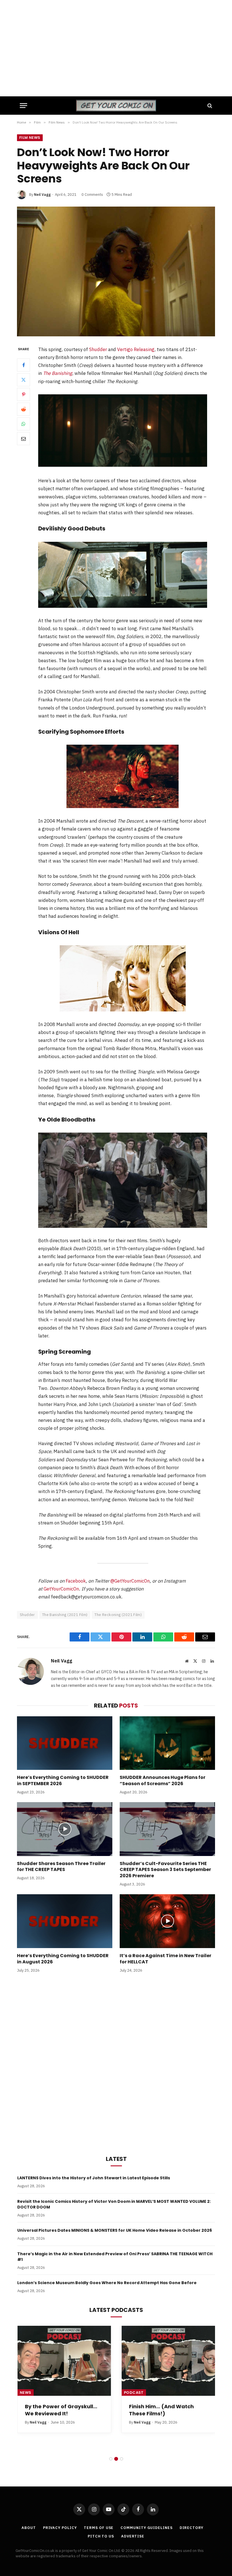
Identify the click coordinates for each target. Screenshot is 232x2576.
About (29, 2528)
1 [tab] (111, 2459)
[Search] (209, 106)
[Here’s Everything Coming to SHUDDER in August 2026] (65, 1921)
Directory (192, 2528)
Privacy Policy (60, 2528)
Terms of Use (99, 2528)
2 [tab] (116, 2459)
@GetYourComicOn (130, 1581)
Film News (30, 138)
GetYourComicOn (61, 1589)
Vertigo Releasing (136, 349)
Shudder (98, 349)
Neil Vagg (42, 195)
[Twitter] (23, 380)
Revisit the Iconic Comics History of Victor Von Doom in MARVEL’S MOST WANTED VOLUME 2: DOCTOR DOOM (114, 2204)
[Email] (23, 439)
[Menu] (23, 106)
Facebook (76, 1581)
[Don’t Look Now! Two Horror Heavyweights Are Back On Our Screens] (116, 271)
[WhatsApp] (23, 424)
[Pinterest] (23, 394)
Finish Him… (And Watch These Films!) (161, 2410)
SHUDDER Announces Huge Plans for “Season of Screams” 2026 (163, 1781)
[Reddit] (23, 409)
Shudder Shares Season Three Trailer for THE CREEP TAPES (61, 1867)
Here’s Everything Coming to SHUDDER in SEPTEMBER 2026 (63, 1781)
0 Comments (92, 195)
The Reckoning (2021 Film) (118, 1615)
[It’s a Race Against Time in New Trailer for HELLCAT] (167, 1921)
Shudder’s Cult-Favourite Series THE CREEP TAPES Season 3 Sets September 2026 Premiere (165, 1870)
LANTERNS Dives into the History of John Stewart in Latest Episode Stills (94, 2178)
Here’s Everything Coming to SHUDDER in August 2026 (63, 1959)
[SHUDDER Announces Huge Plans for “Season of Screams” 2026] (167, 1743)
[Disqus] (116, 2063)
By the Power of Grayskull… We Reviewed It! (61, 2410)
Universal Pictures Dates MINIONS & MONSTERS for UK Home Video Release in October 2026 (115, 2230)
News (26, 2393)
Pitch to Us (101, 2536)
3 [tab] (122, 2459)
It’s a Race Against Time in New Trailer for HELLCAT (166, 1959)
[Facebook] (23, 365)
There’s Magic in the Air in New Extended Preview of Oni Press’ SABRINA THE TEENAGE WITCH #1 (115, 2257)
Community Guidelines (146, 2528)
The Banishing (58, 373)
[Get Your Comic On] (116, 106)
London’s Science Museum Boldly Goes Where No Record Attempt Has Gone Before (107, 2283)
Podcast (134, 2393)
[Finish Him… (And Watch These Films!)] (168, 2361)
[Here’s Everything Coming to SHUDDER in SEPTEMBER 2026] (65, 1743)
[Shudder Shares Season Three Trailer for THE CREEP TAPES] (65, 1829)
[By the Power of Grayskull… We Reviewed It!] (64, 2361)
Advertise (133, 2536)
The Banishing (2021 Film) (65, 1615)
